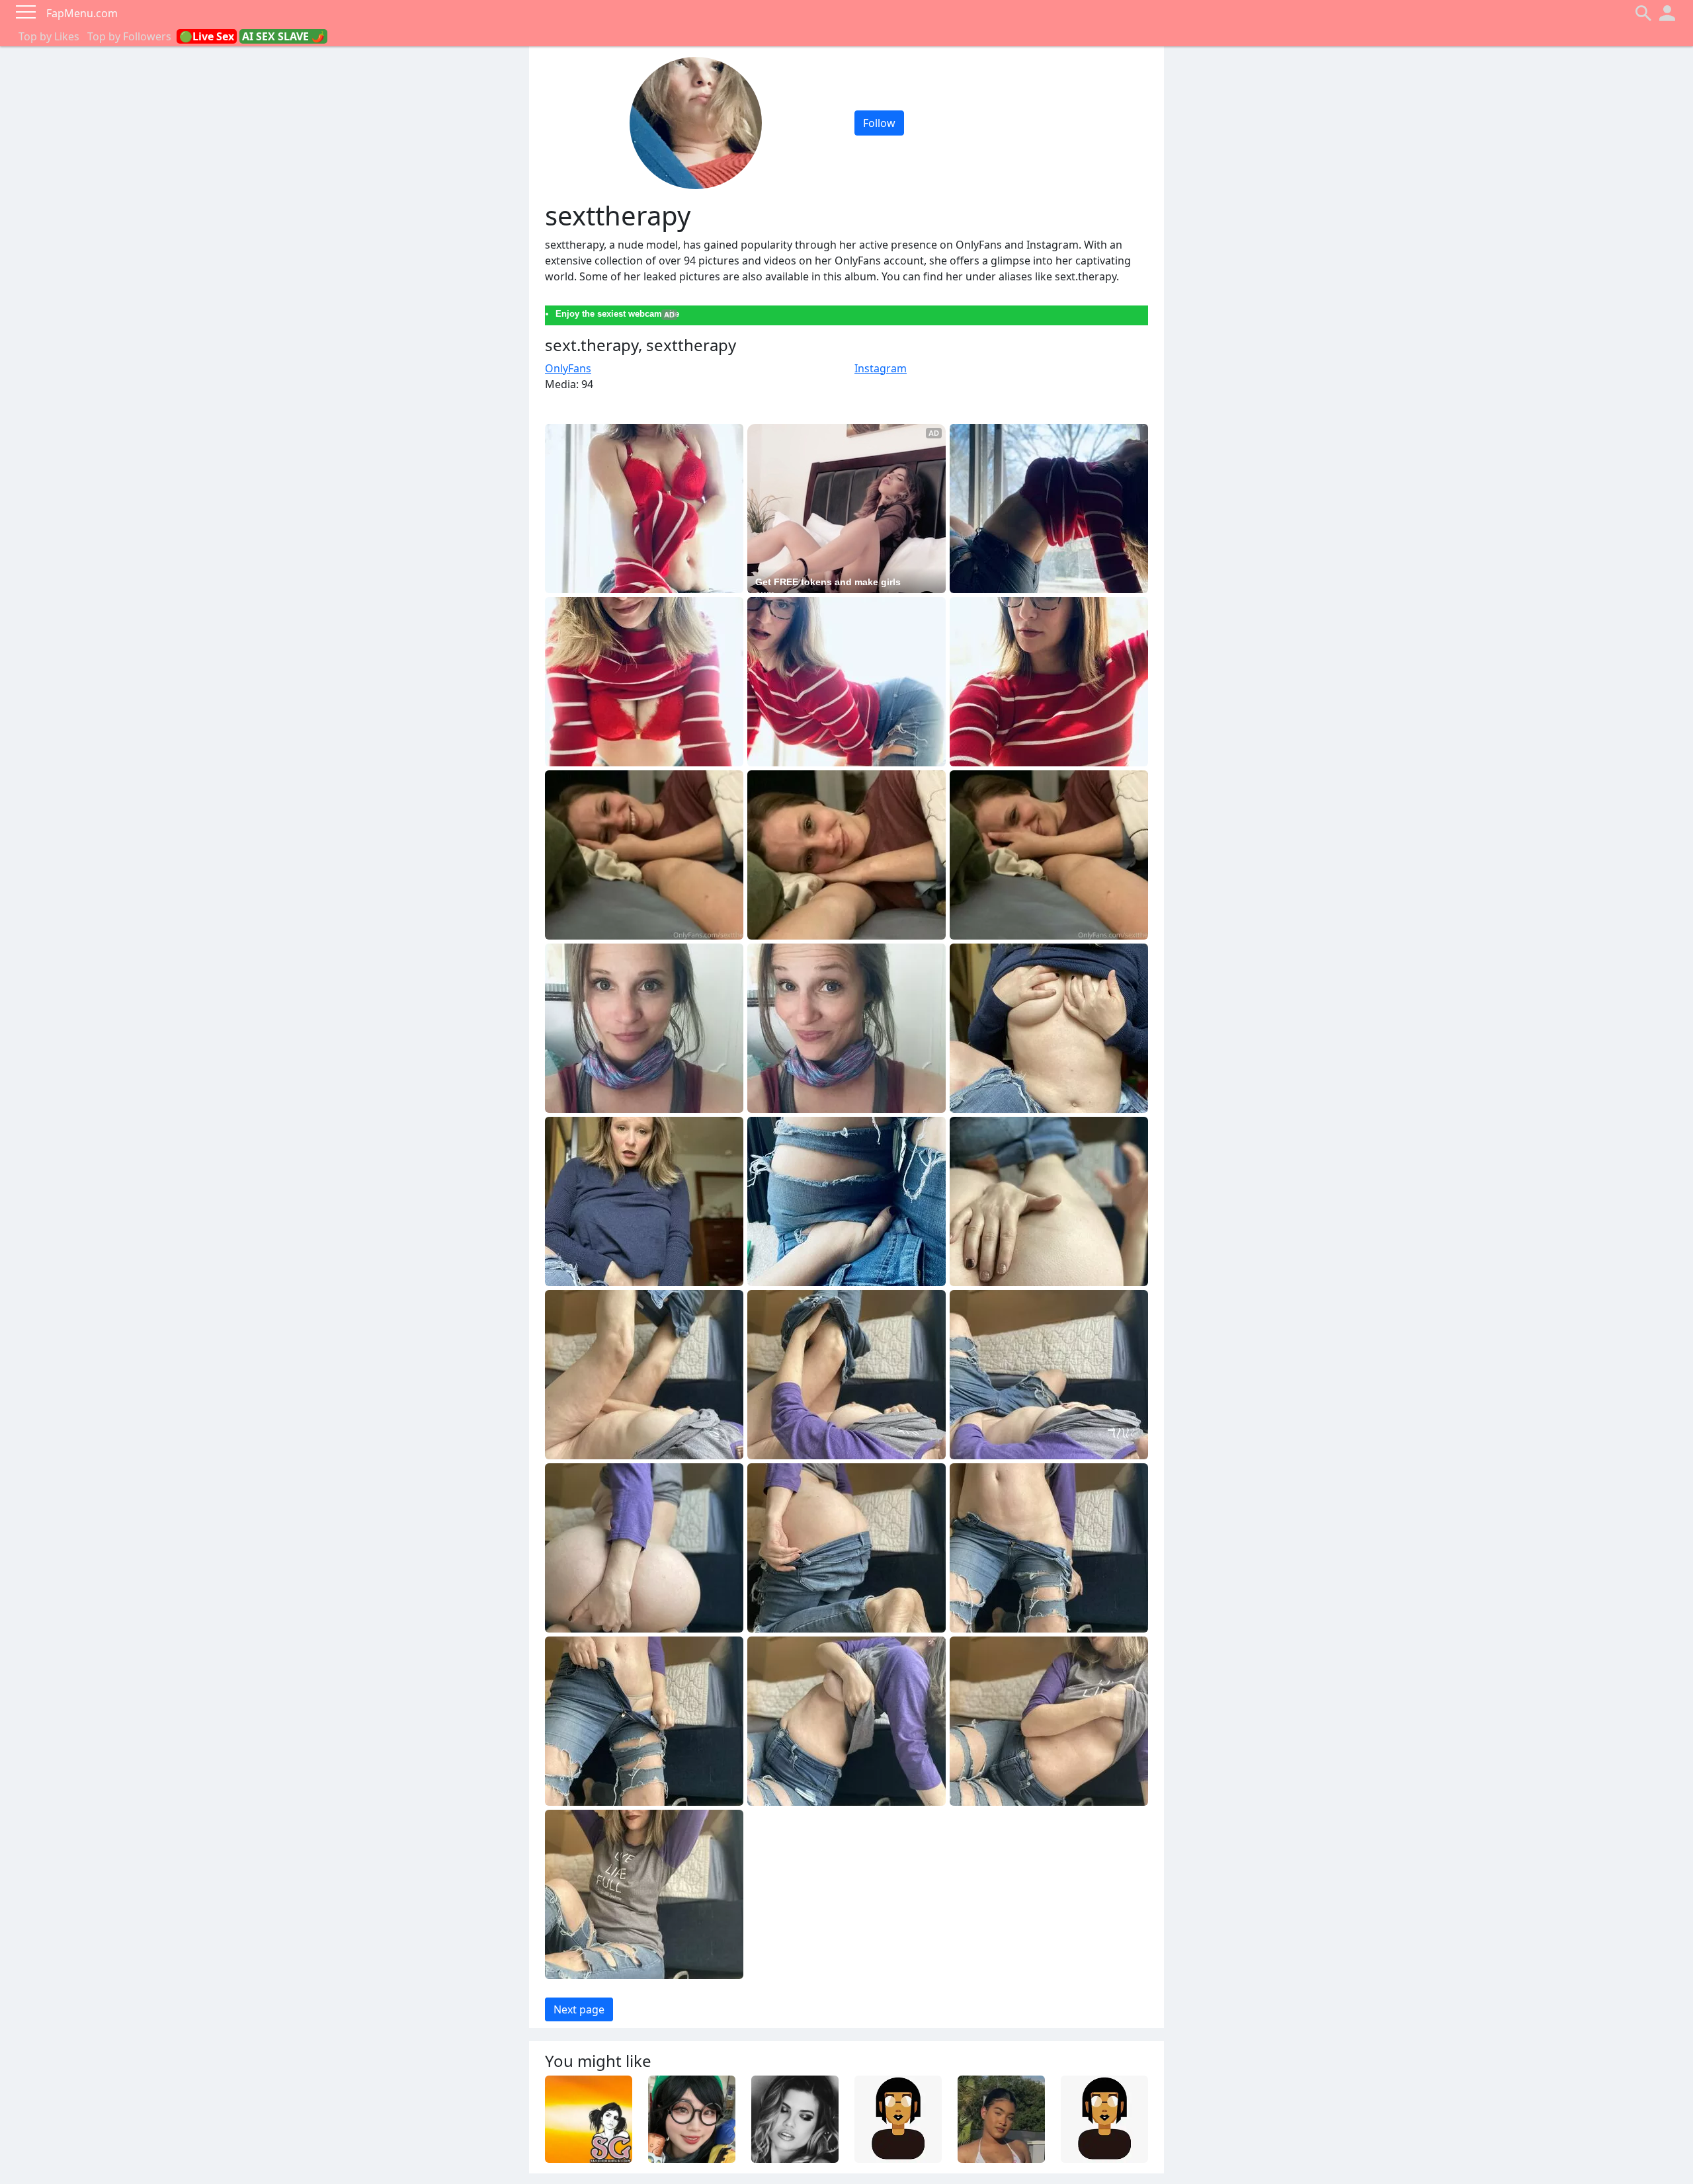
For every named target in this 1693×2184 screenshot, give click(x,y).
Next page (579, 2009)
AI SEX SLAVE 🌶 (283, 36)
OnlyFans (568, 368)
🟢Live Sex (207, 36)
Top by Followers (129, 36)
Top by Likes (49, 36)
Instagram (881, 368)
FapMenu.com (82, 13)
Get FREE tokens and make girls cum (829, 588)
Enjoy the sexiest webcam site (617, 314)
